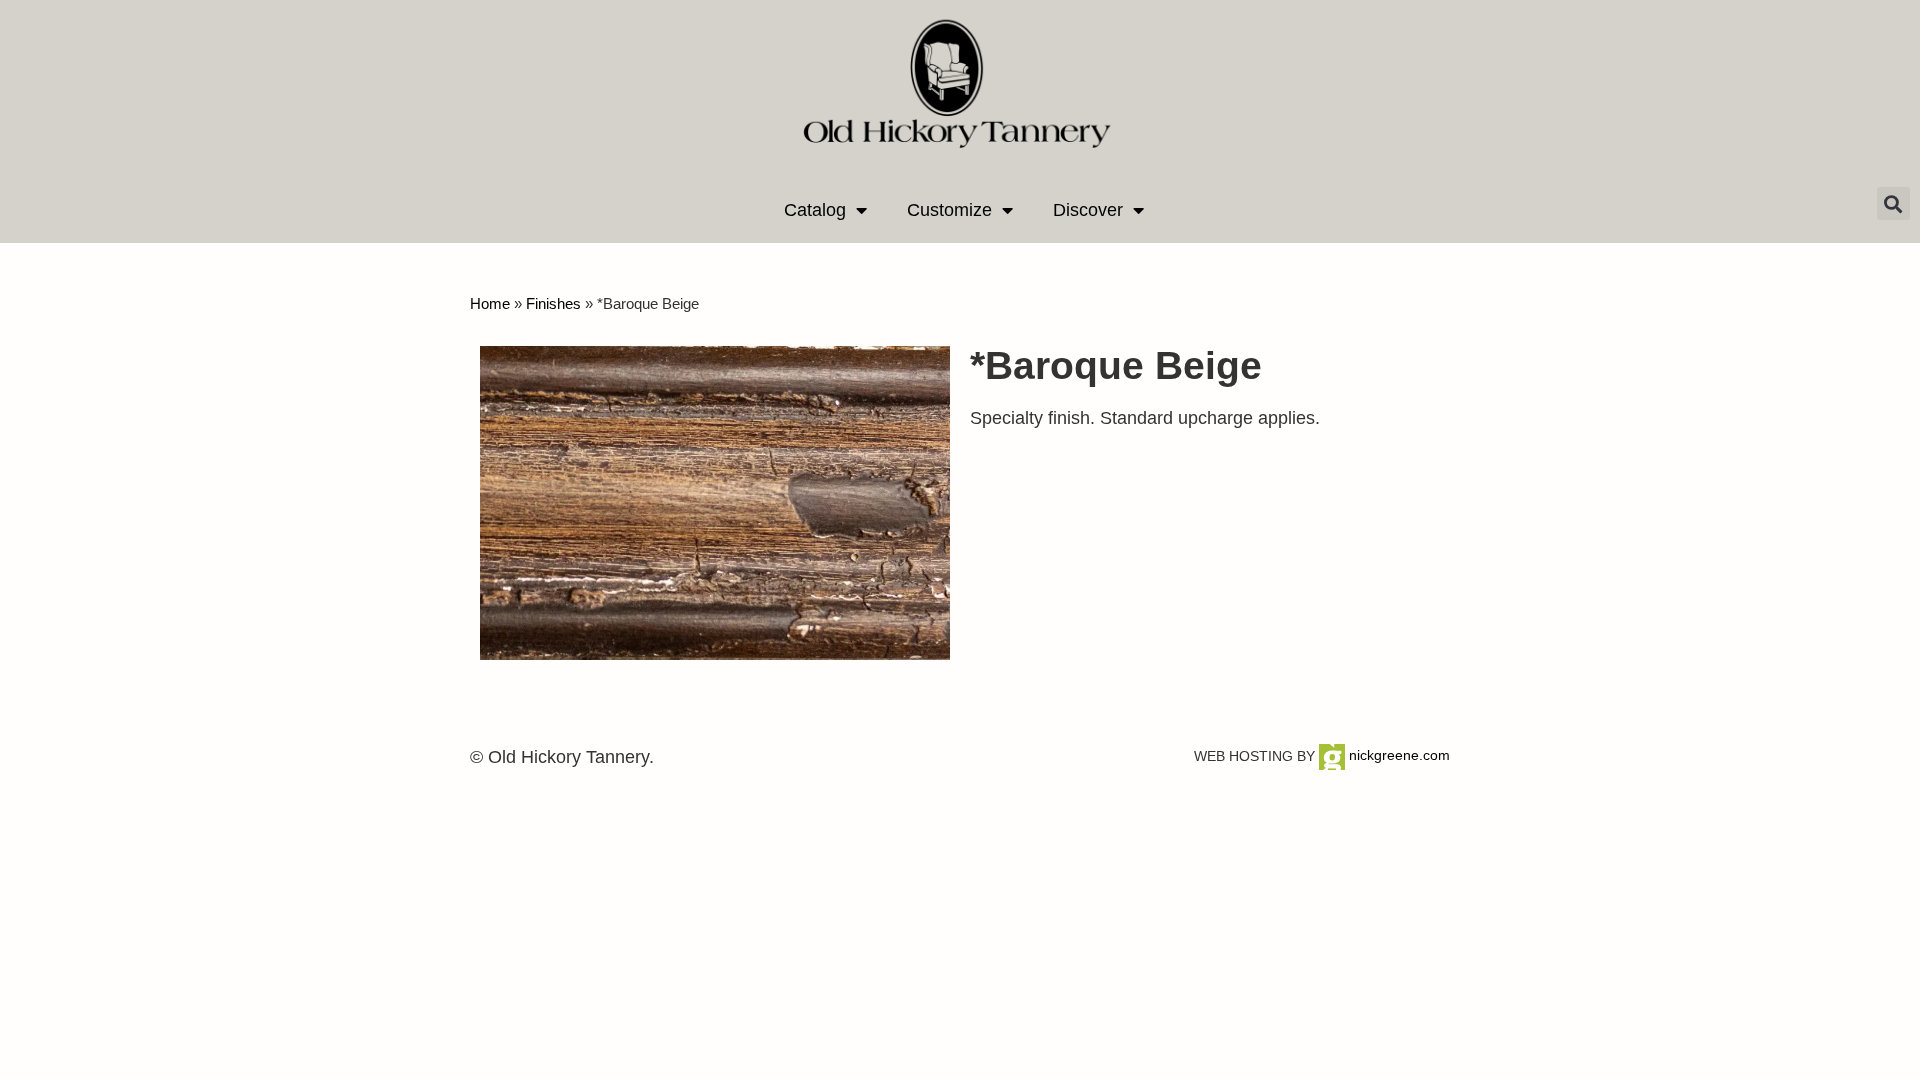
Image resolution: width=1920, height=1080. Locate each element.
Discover (1088, 210)
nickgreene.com (1397, 755)
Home (490, 303)
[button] (1893, 203)
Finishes (553, 303)
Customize (949, 210)
